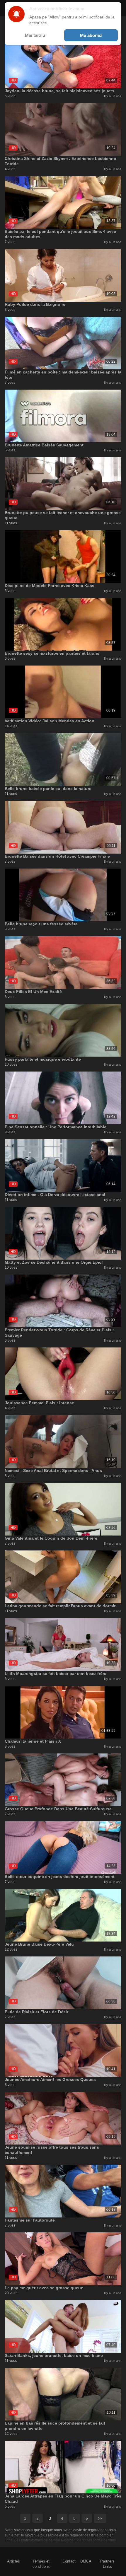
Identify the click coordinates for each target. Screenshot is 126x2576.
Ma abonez (91, 35)
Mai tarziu (35, 35)
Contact (69, 2561)
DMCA (86, 2561)
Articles (13, 2561)
